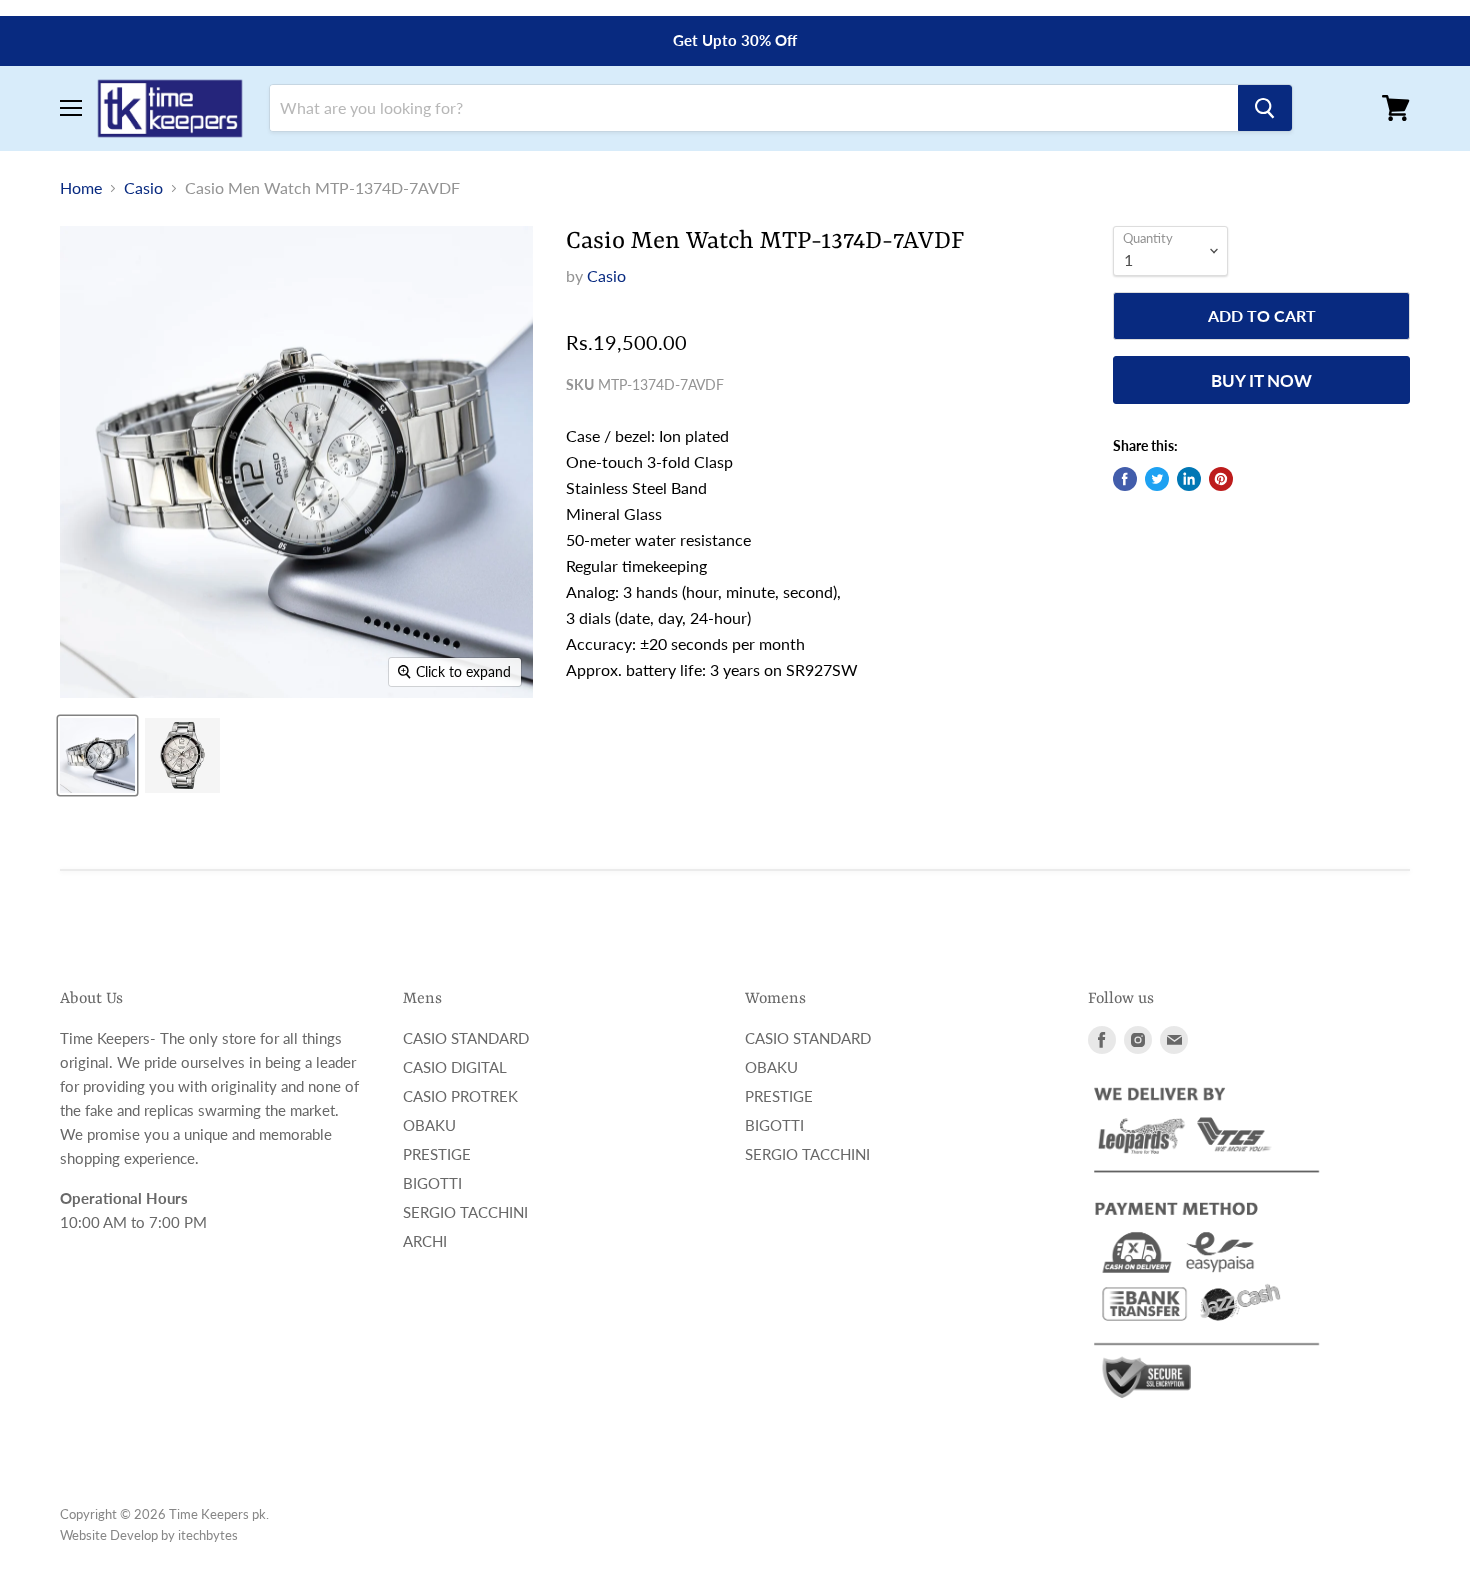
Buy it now (1261, 380)
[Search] (1265, 108)
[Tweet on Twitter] (1157, 479)
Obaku (429, 1125)
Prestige (437, 1154)
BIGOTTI (432, 1183)
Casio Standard (466, 1038)
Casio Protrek (460, 1096)
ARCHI (425, 1241)
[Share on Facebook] (1125, 479)
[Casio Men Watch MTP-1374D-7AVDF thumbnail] (97, 755)
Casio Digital (455, 1067)
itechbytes (208, 1535)
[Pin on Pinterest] (1221, 479)
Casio (143, 188)
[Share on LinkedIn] (1189, 479)
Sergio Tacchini (465, 1212)
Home (81, 188)
